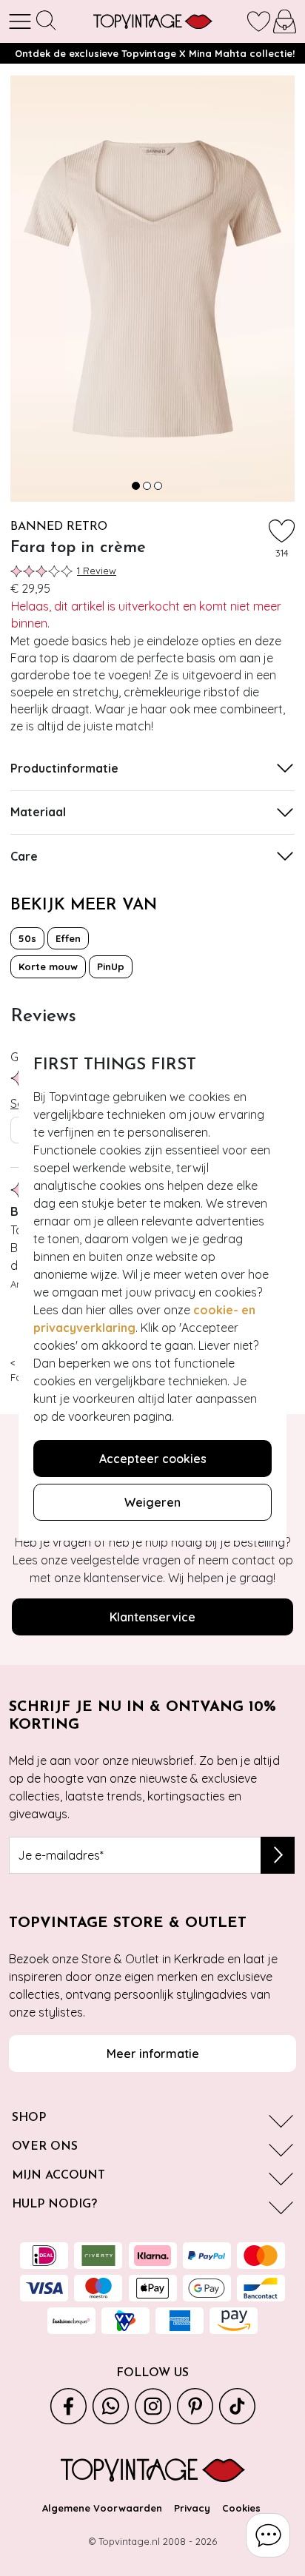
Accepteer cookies (153, 1459)
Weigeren (152, 1502)
